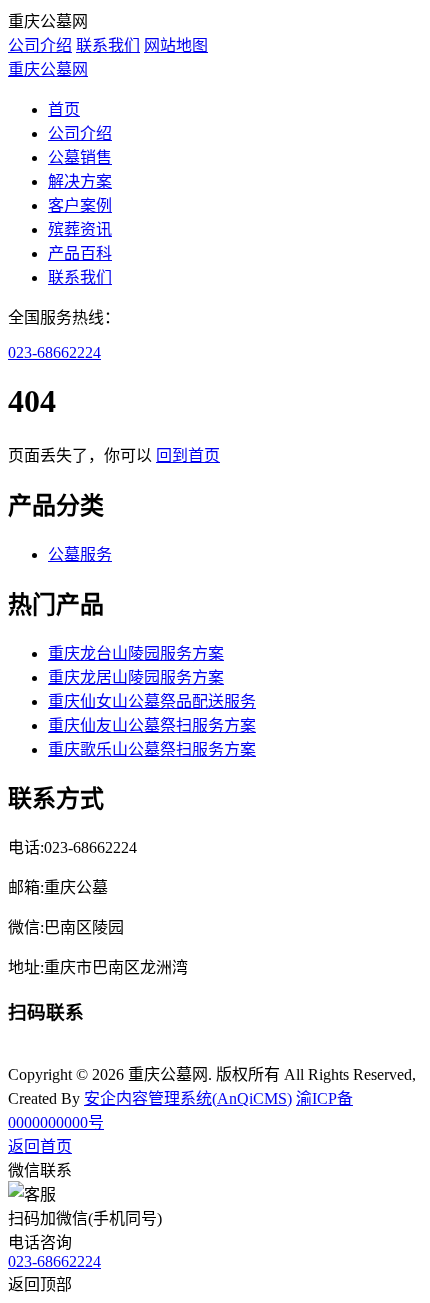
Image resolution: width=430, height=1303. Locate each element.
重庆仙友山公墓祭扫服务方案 (152, 725)
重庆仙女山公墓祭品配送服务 (152, 701)
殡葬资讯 (80, 229)
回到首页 (188, 455)
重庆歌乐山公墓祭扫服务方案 (152, 749)
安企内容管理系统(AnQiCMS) (188, 1098)
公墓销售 (80, 157)
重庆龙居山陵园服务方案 (136, 677)
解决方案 (80, 181)
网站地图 (176, 45)
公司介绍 (40, 45)
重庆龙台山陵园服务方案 (136, 653)
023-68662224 (54, 352)
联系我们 (108, 45)
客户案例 (80, 205)
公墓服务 (80, 554)
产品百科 (80, 253)
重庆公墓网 (48, 69)
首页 (64, 109)
